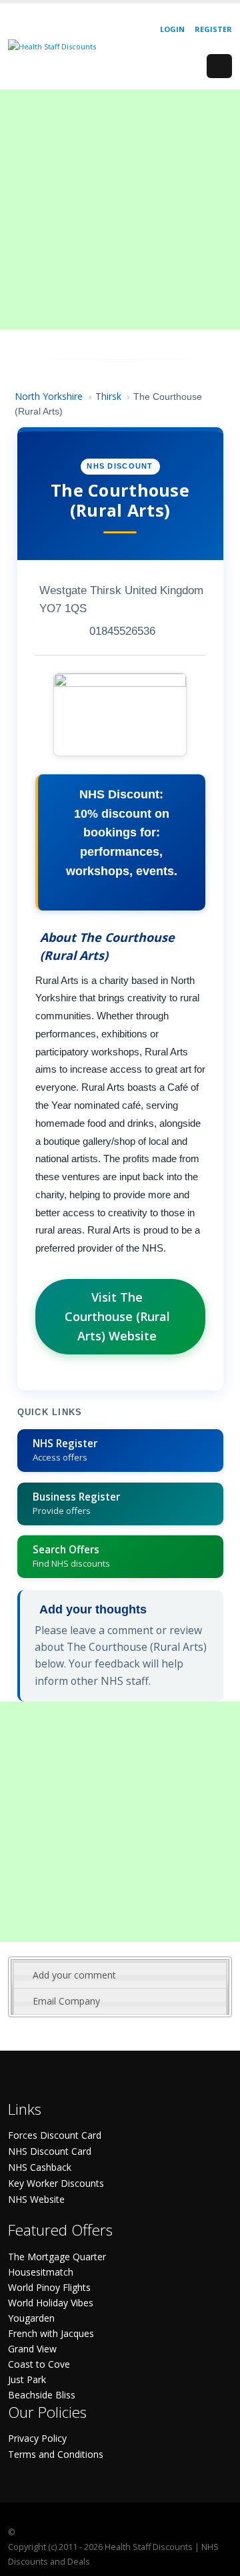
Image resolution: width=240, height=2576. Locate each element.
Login (172, 29)
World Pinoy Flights (49, 2287)
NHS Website (36, 2199)
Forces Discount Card (55, 2135)
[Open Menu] (219, 66)
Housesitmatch (41, 2272)
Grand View (32, 2349)
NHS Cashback (40, 2167)
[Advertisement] (120, 210)
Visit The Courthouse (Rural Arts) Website (117, 1316)
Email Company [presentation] (66, 2001)
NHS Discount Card (50, 2151)
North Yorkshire (49, 396)
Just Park (27, 2379)
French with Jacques (51, 2333)
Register (213, 29)
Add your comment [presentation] (74, 1975)
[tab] (120, 1975)
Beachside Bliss (42, 2395)
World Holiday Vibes (51, 2303)
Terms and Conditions (56, 2454)
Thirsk (108, 396)
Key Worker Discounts (56, 2183)
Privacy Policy (37, 2438)
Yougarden (31, 2318)
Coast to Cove (39, 2364)
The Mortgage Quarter (57, 2257)
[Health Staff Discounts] (52, 46)
